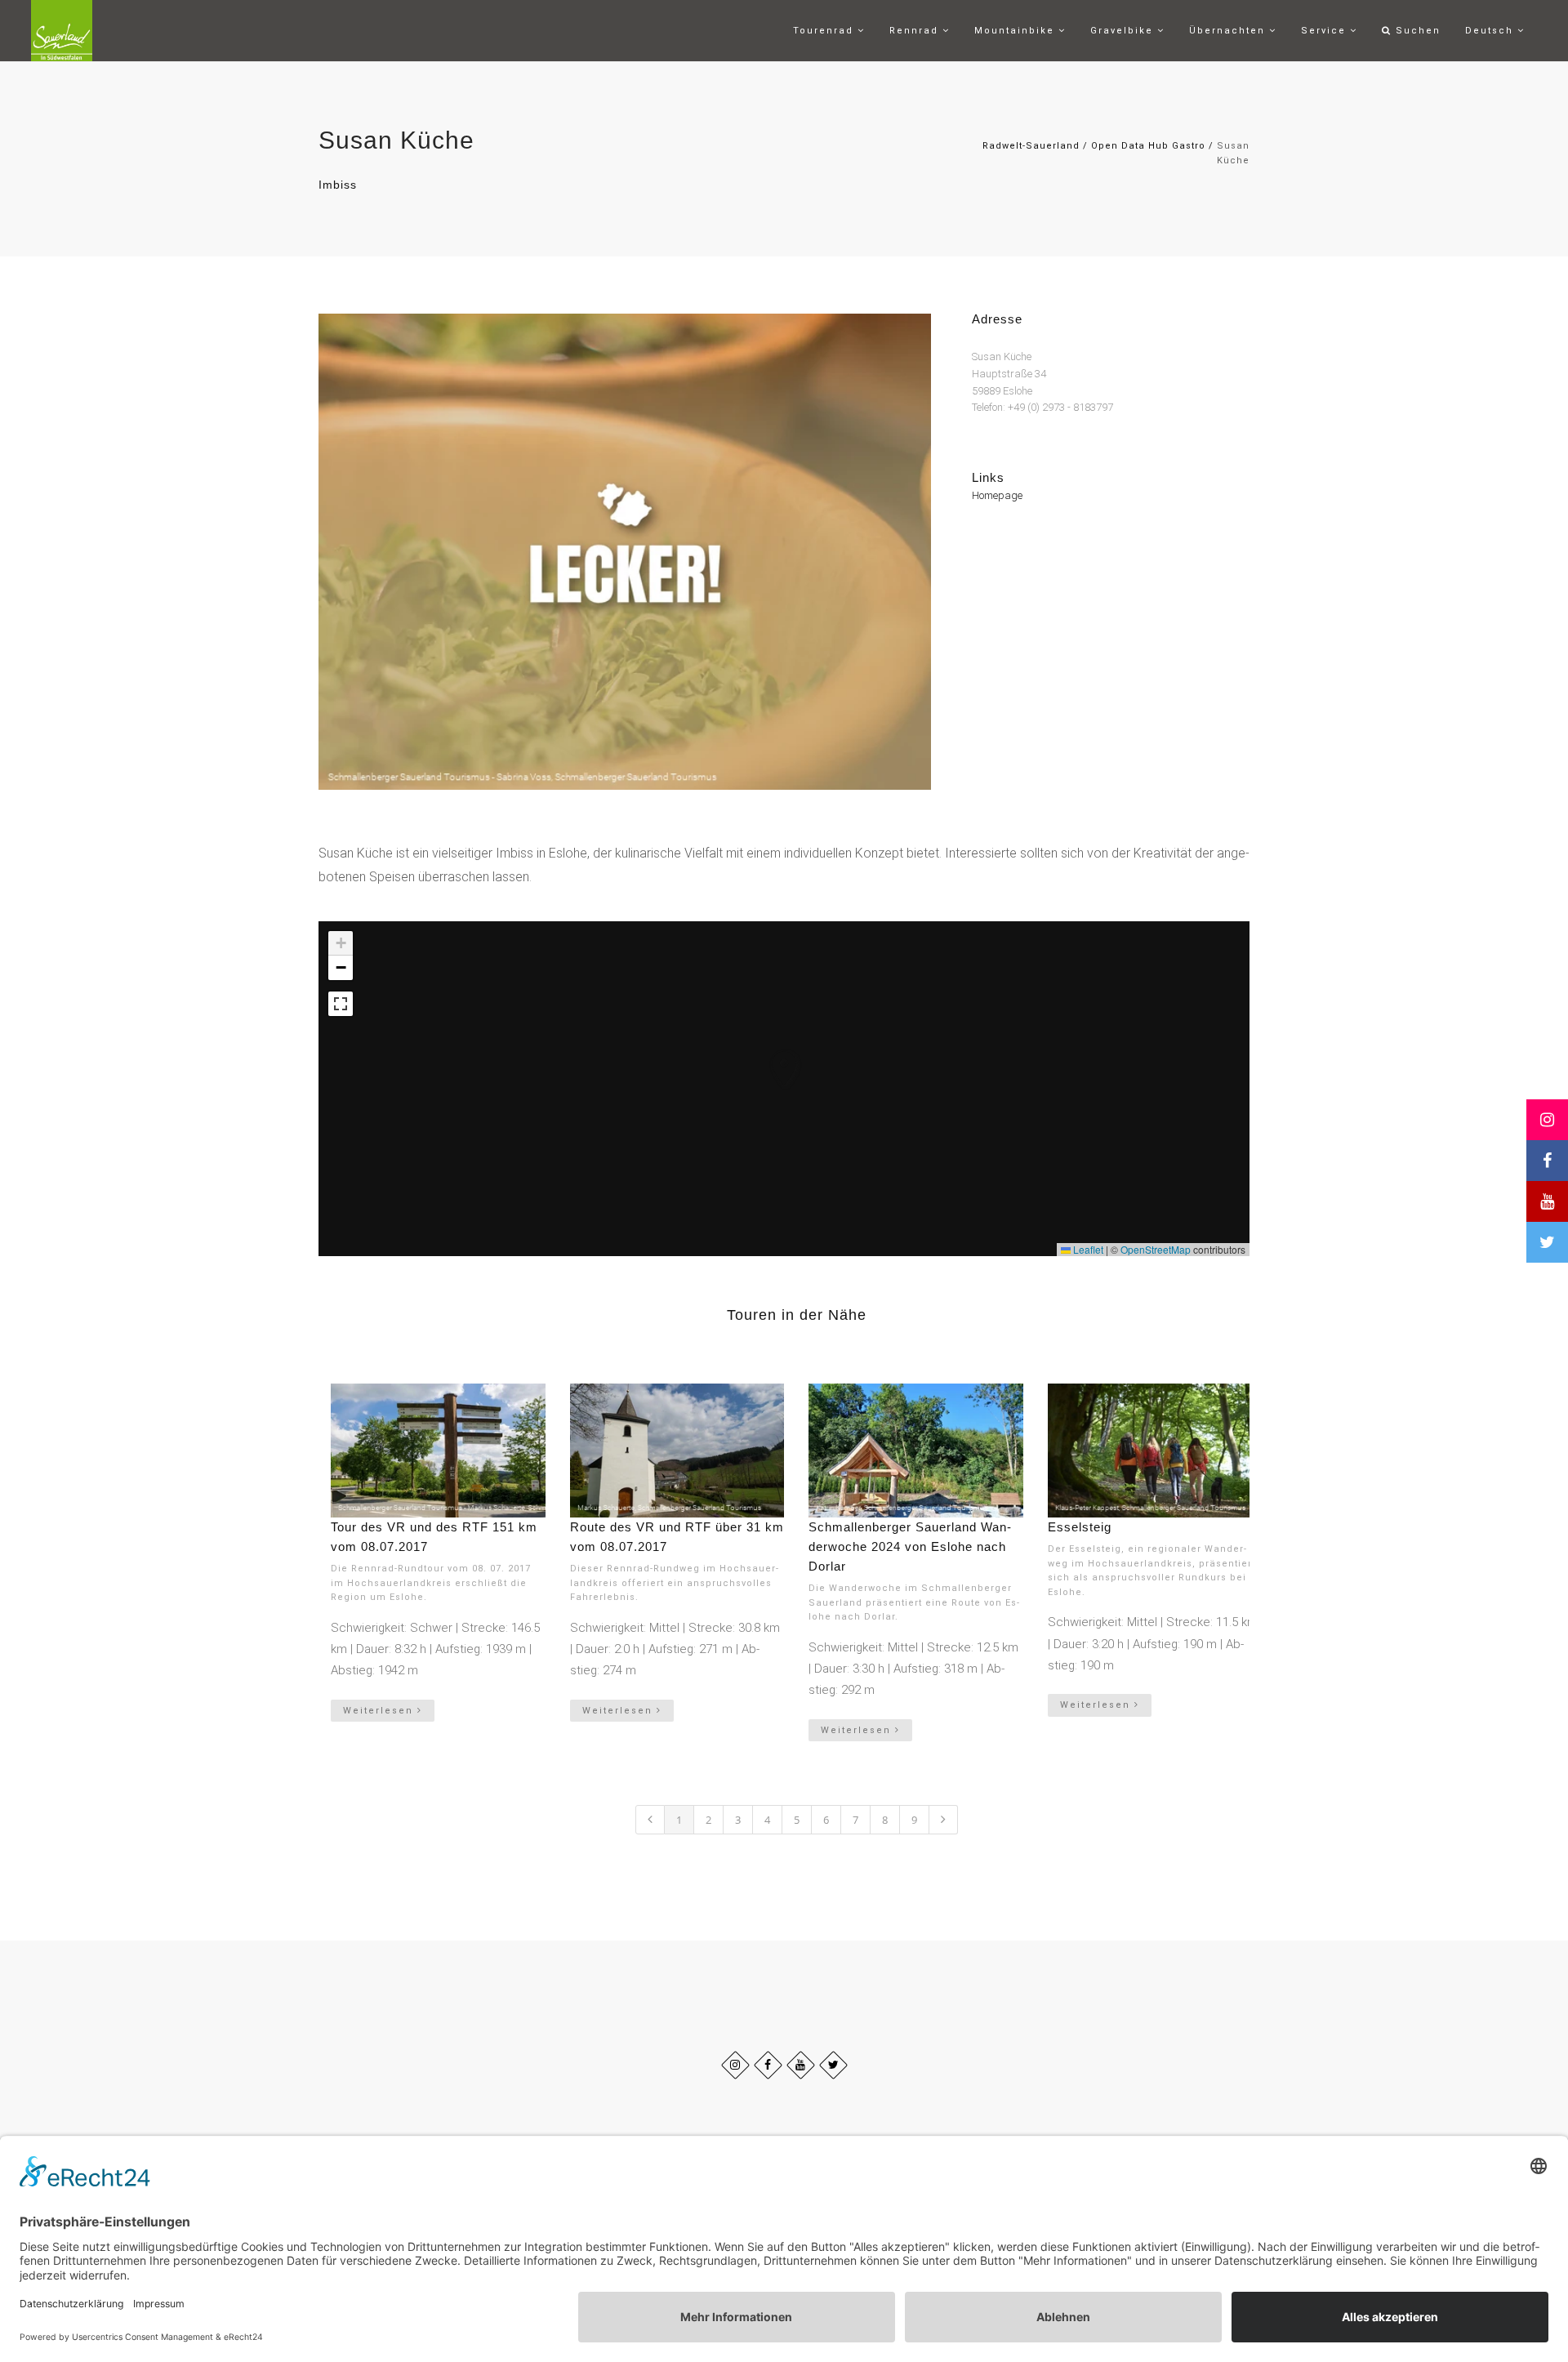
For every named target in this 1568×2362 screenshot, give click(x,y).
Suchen (1416, 31)
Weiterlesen (380, 1711)
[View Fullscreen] (341, 1004)
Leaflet (1087, 1249)
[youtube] (801, 2065)
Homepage (997, 495)
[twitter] (833, 2065)
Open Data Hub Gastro (1148, 146)
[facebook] (768, 2065)
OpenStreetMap (1156, 1249)
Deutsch (1491, 31)
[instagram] (735, 2065)
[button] (768, 1053)
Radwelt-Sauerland (1031, 146)
